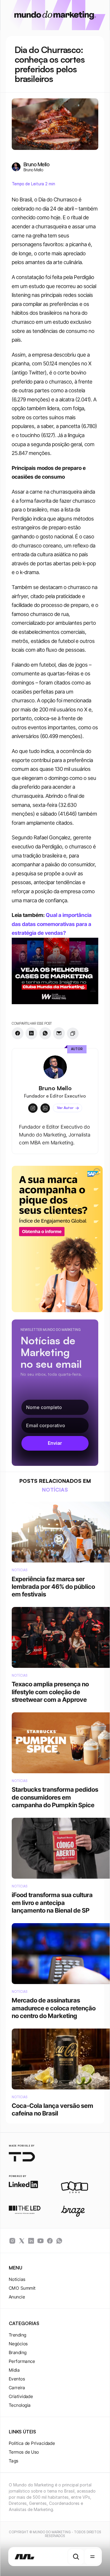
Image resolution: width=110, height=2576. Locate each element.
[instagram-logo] (12, 2241)
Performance (22, 2361)
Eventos (17, 2379)
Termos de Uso (24, 2452)
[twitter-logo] (22, 2241)
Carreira (17, 2388)
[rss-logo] (50, 2241)
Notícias (17, 2279)
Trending (18, 2335)
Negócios (18, 2344)
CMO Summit (22, 2288)
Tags (14, 2461)
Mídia (14, 2370)
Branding (18, 2352)
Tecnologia (20, 2405)
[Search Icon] (76, 2557)
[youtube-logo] (40, 2241)
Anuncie (17, 2297)
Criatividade (21, 2396)
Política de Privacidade (32, 2443)
